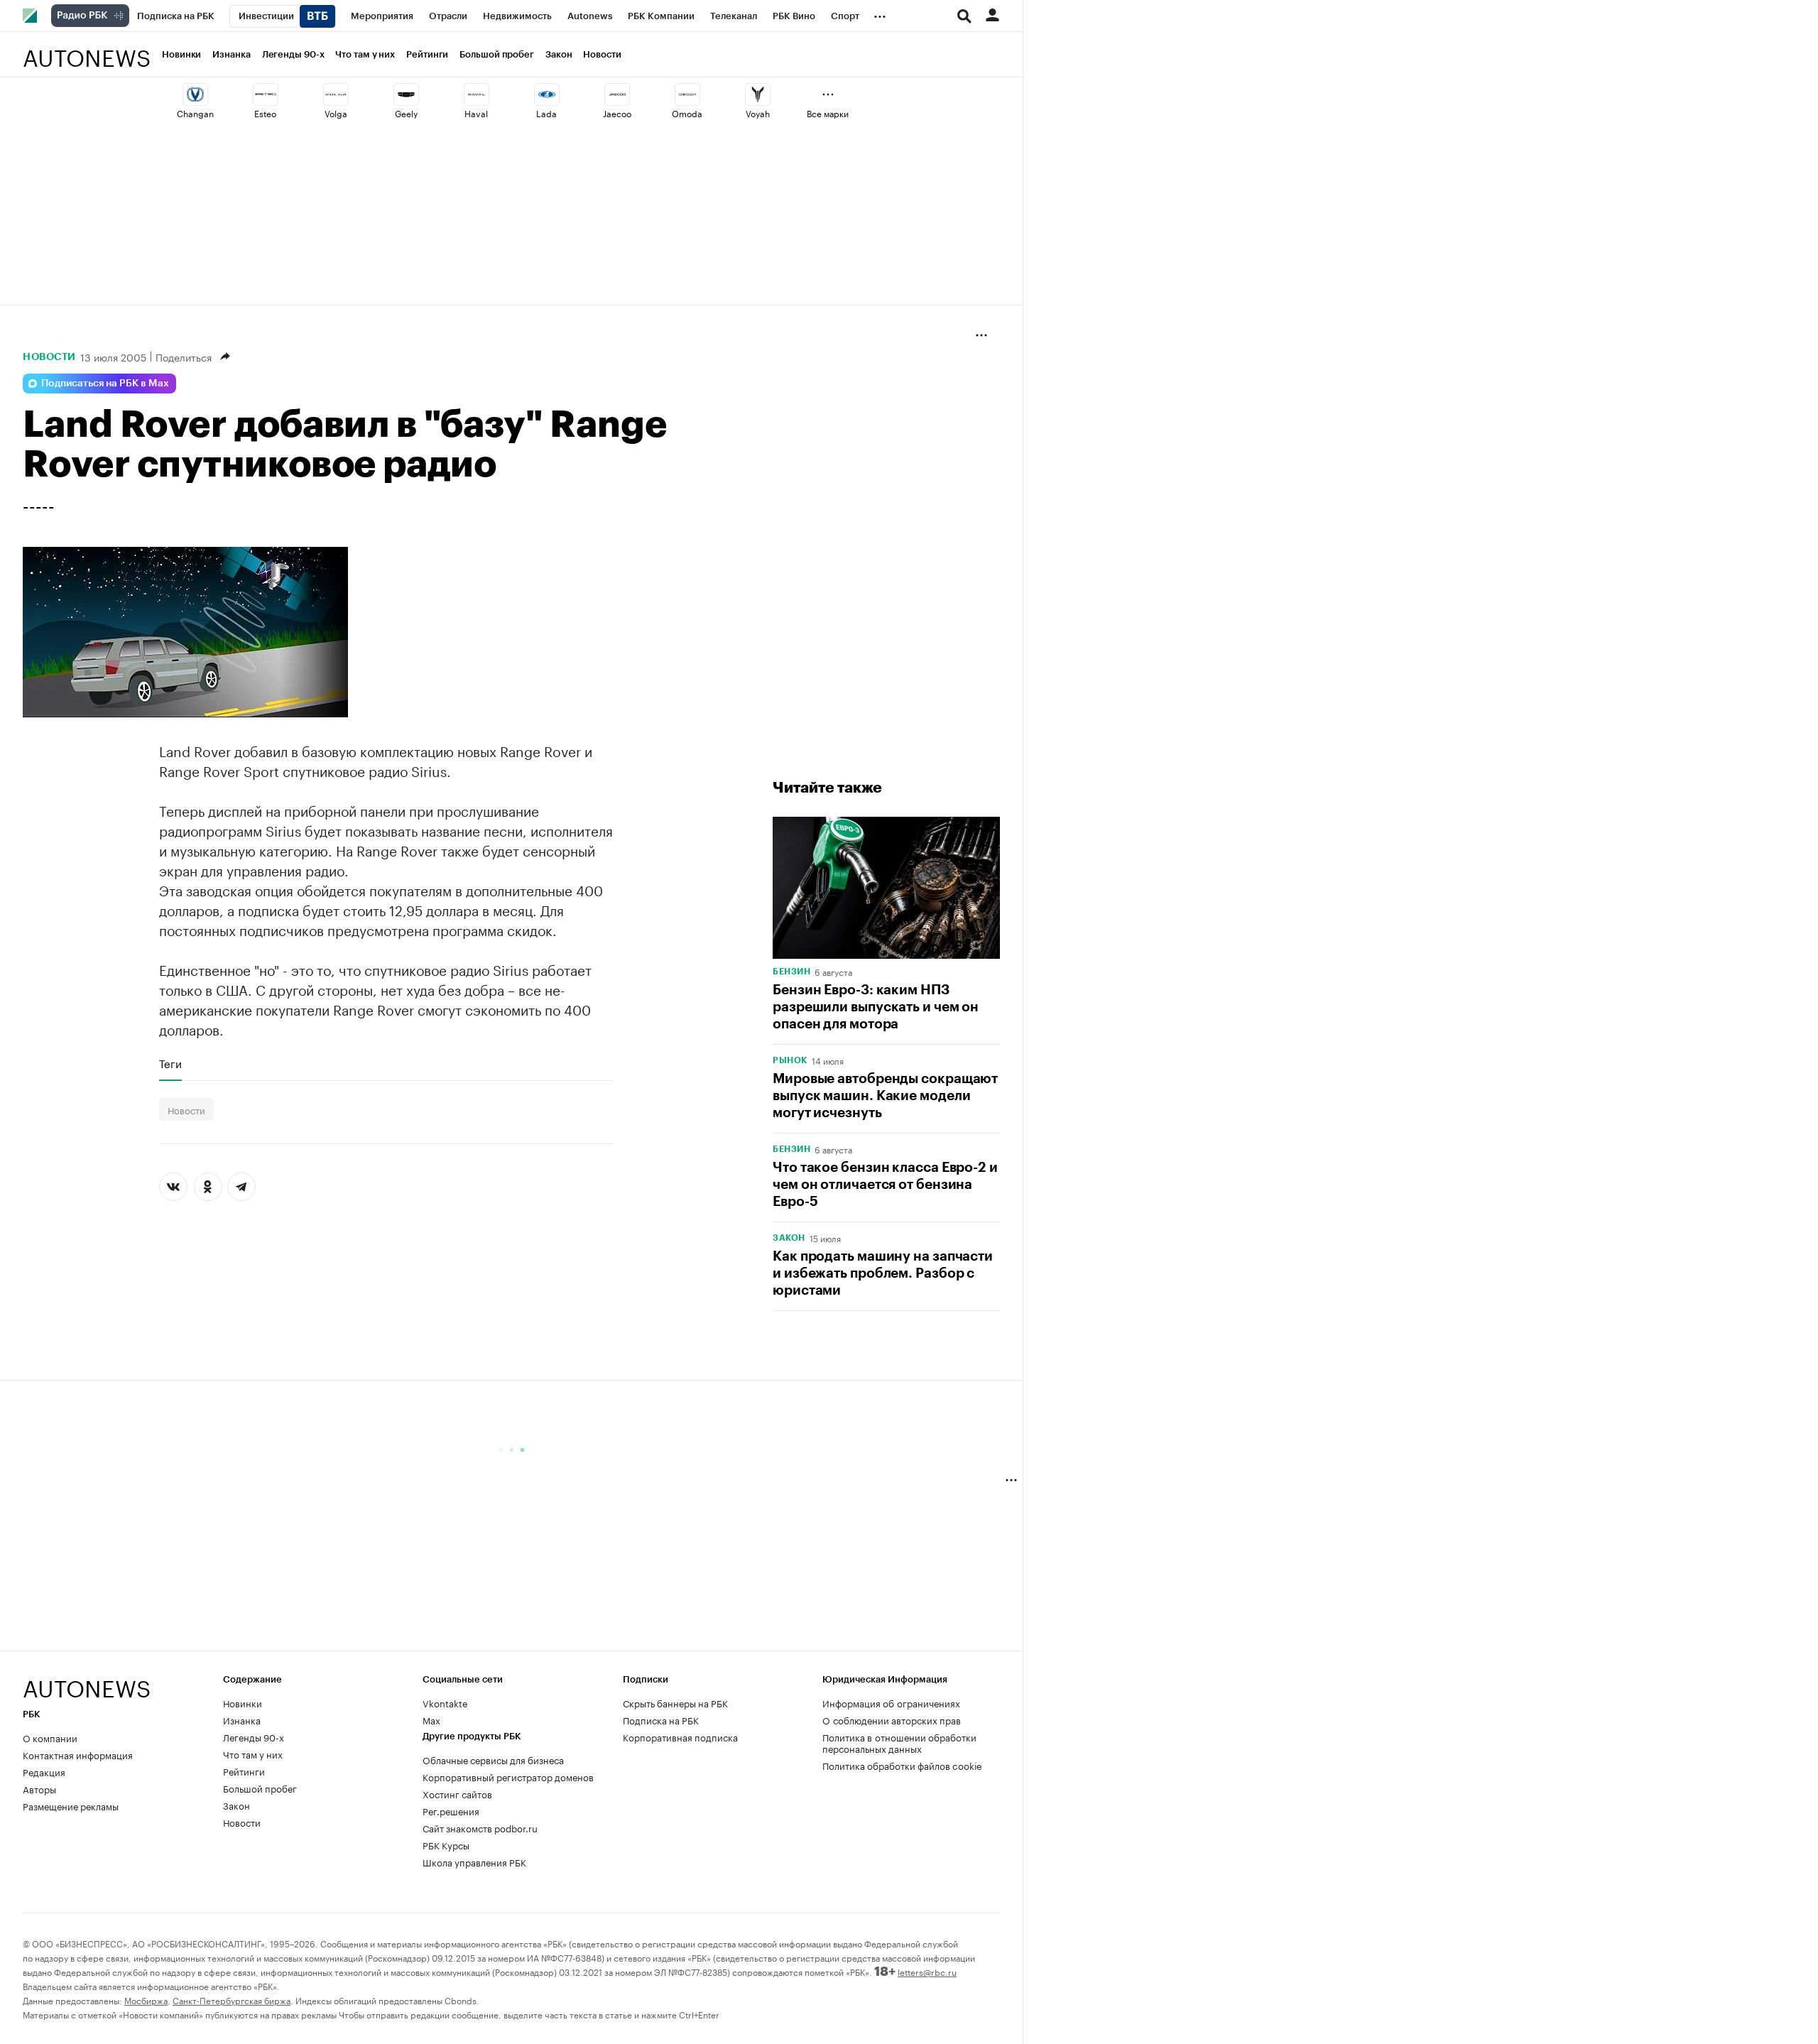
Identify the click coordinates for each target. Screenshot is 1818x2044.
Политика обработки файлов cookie (902, 1765)
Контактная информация (78, 1754)
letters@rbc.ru (927, 1971)
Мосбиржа (146, 2000)
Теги (170, 1063)
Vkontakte (445, 1702)
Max (431, 1719)
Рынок (790, 1060)
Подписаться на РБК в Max (105, 384)
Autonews (87, 50)
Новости (602, 54)
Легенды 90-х (293, 54)
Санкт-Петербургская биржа (232, 2000)
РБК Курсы (446, 1844)
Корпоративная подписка (680, 1736)
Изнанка (231, 54)
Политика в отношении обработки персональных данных (899, 1742)
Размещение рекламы (71, 1805)
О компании (50, 1737)
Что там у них (365, 54)
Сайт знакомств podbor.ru (480, 1827)
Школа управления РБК (474, 1861)
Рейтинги (427, 54)
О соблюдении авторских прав (892, 1719)
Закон (559, 54)
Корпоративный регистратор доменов (508, 1776)
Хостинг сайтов (457, 1793)
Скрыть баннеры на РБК (675, 1702)
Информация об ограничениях (891, 1702)
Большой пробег (497, 54)
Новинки (181, 54)
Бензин (791, 972)
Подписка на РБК (661, 1719)
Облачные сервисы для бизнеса (493, 1759)
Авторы (39, 1788)
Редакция (44, 1771)
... (880, 13)
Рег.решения (451, 1810)
